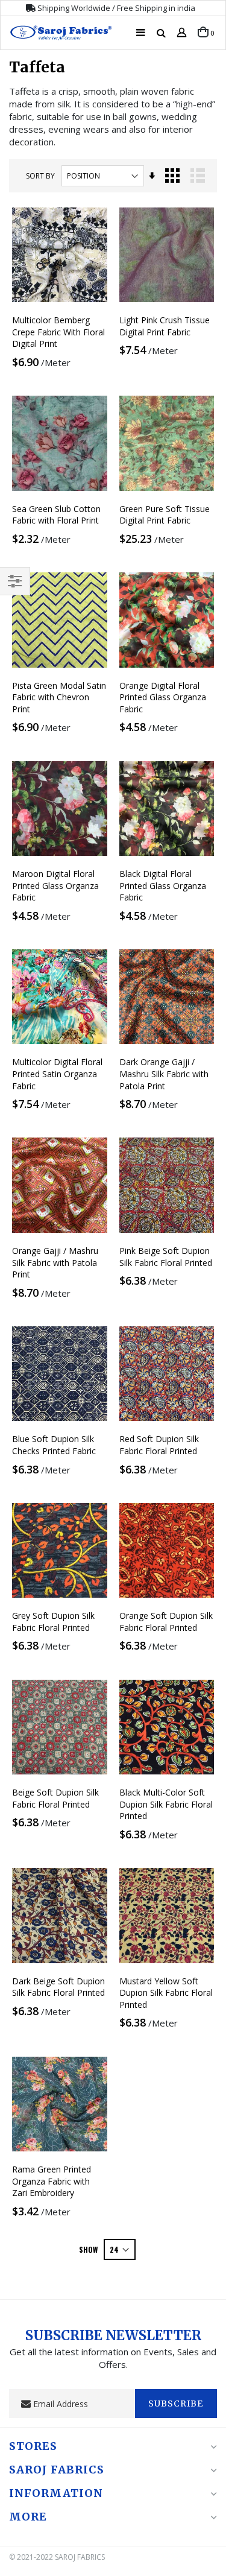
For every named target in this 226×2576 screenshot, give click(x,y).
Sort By (40, 176)
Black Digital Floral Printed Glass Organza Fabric (163, 885)
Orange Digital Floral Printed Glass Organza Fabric (163, 697)
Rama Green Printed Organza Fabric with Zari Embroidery (52, 2181)
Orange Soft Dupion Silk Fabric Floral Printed (166, 1622)
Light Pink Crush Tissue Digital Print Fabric (165, 326)
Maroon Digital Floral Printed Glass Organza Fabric (55, 885)
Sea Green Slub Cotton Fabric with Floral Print (56, 515)
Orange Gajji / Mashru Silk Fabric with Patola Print (55, 1262)
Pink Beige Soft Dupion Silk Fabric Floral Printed (166, 1257)
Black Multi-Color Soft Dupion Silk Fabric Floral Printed (166, 1804)
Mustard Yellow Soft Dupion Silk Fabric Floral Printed (166, 1993)
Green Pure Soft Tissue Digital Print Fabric (165, 515)
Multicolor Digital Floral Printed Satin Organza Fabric (57, 1074)
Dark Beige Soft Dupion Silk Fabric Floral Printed (58, 1987)
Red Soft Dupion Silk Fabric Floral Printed (159, 1445)
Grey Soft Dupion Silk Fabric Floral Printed (53, 1622)
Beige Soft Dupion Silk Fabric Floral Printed (55, 1798)
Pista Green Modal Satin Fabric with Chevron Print (59, 697)
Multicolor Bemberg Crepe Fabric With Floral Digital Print (58, 332)
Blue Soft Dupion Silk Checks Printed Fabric (54, 1445)
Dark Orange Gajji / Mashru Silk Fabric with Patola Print (164, 1074)
